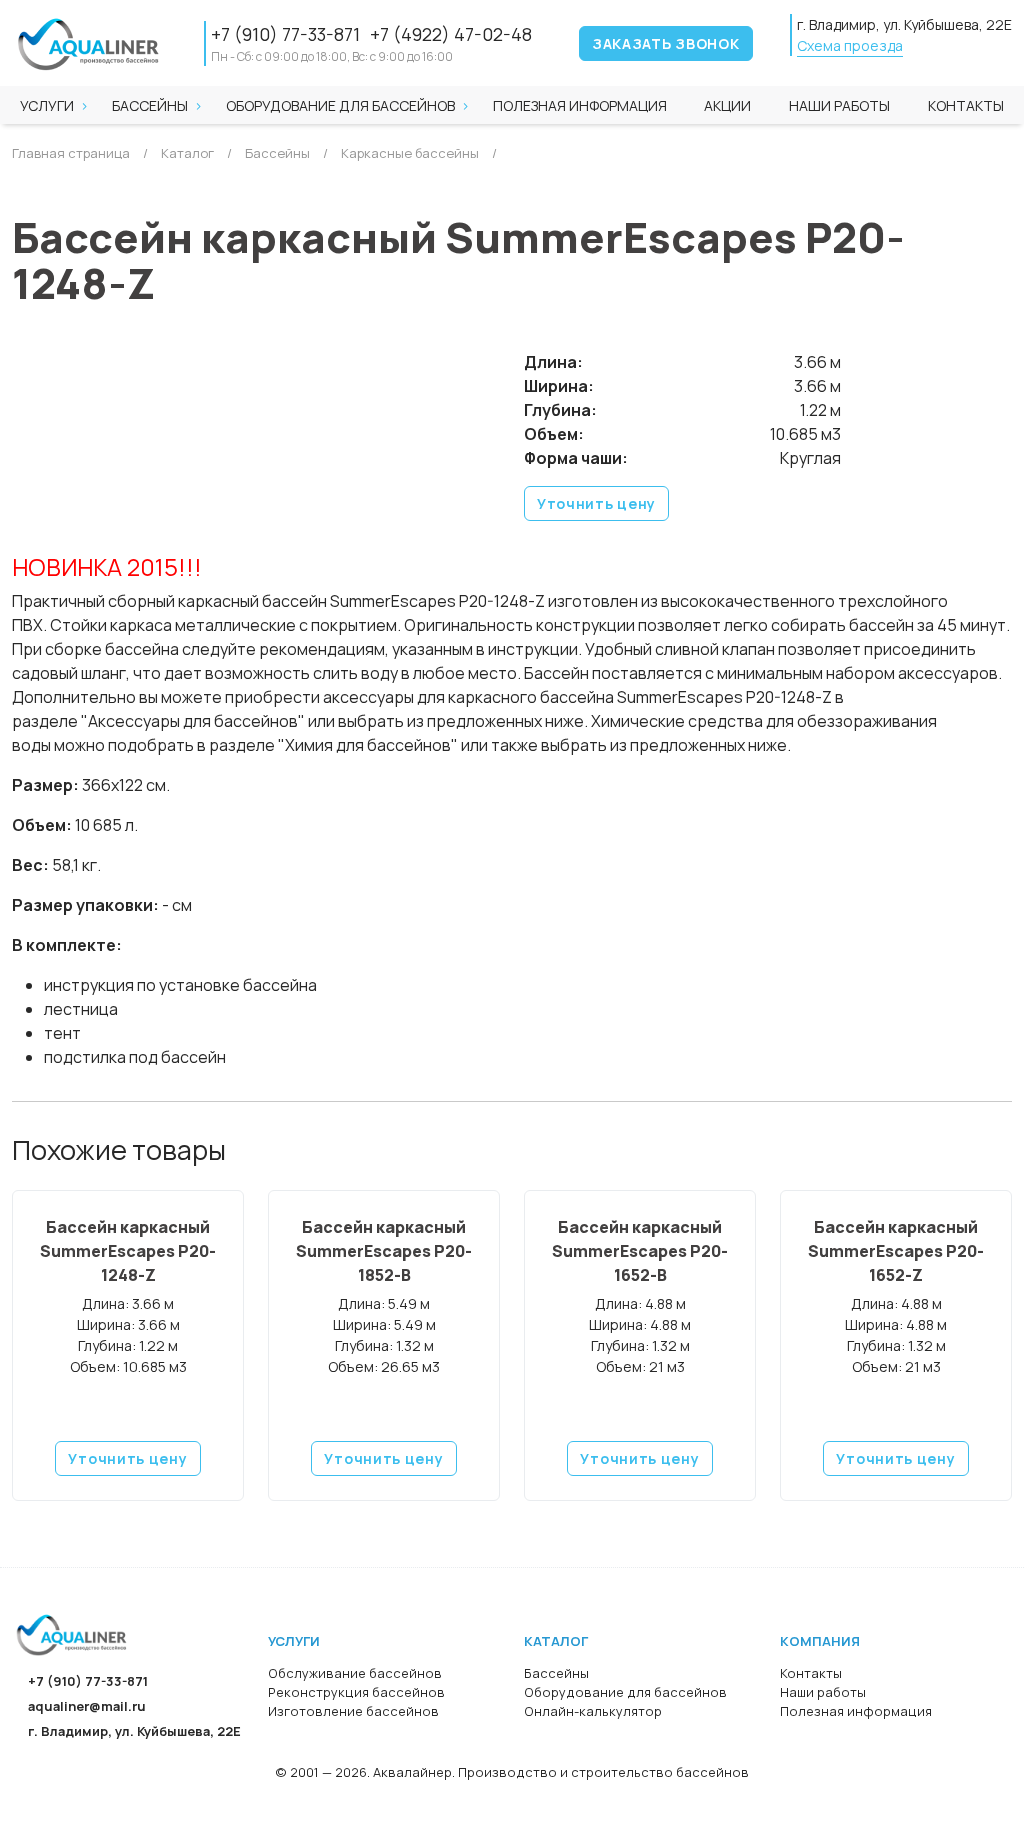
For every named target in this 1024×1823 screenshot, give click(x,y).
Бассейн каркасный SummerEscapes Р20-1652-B (640, 1251)
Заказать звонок (666, 43)
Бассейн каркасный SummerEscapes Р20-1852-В (384, 1251)
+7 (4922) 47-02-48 (451, 34)
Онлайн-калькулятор (593, 1711)
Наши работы (823, 1692)
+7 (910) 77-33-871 (285, 34)
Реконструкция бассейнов (356, 1692)
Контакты (811, 1673)
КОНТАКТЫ (966, 105)
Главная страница (71, 153)
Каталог (186, 153)
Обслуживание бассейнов (355, 1673)
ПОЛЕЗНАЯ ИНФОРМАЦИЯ (580, 105)
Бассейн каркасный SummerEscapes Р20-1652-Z (896, 1251)
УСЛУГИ (47, 105)
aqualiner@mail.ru (87, 1706)
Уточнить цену (596, 503)
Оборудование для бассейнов (340, 105)
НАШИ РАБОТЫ (839, 105)
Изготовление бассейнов (353, 1711)
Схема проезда (850, 45)
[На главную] (72, 1633)
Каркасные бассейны (408, 153)
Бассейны (150, 105)
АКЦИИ (727, 105)
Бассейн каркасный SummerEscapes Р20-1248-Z (128, 1251)
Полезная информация (856, 1711)
